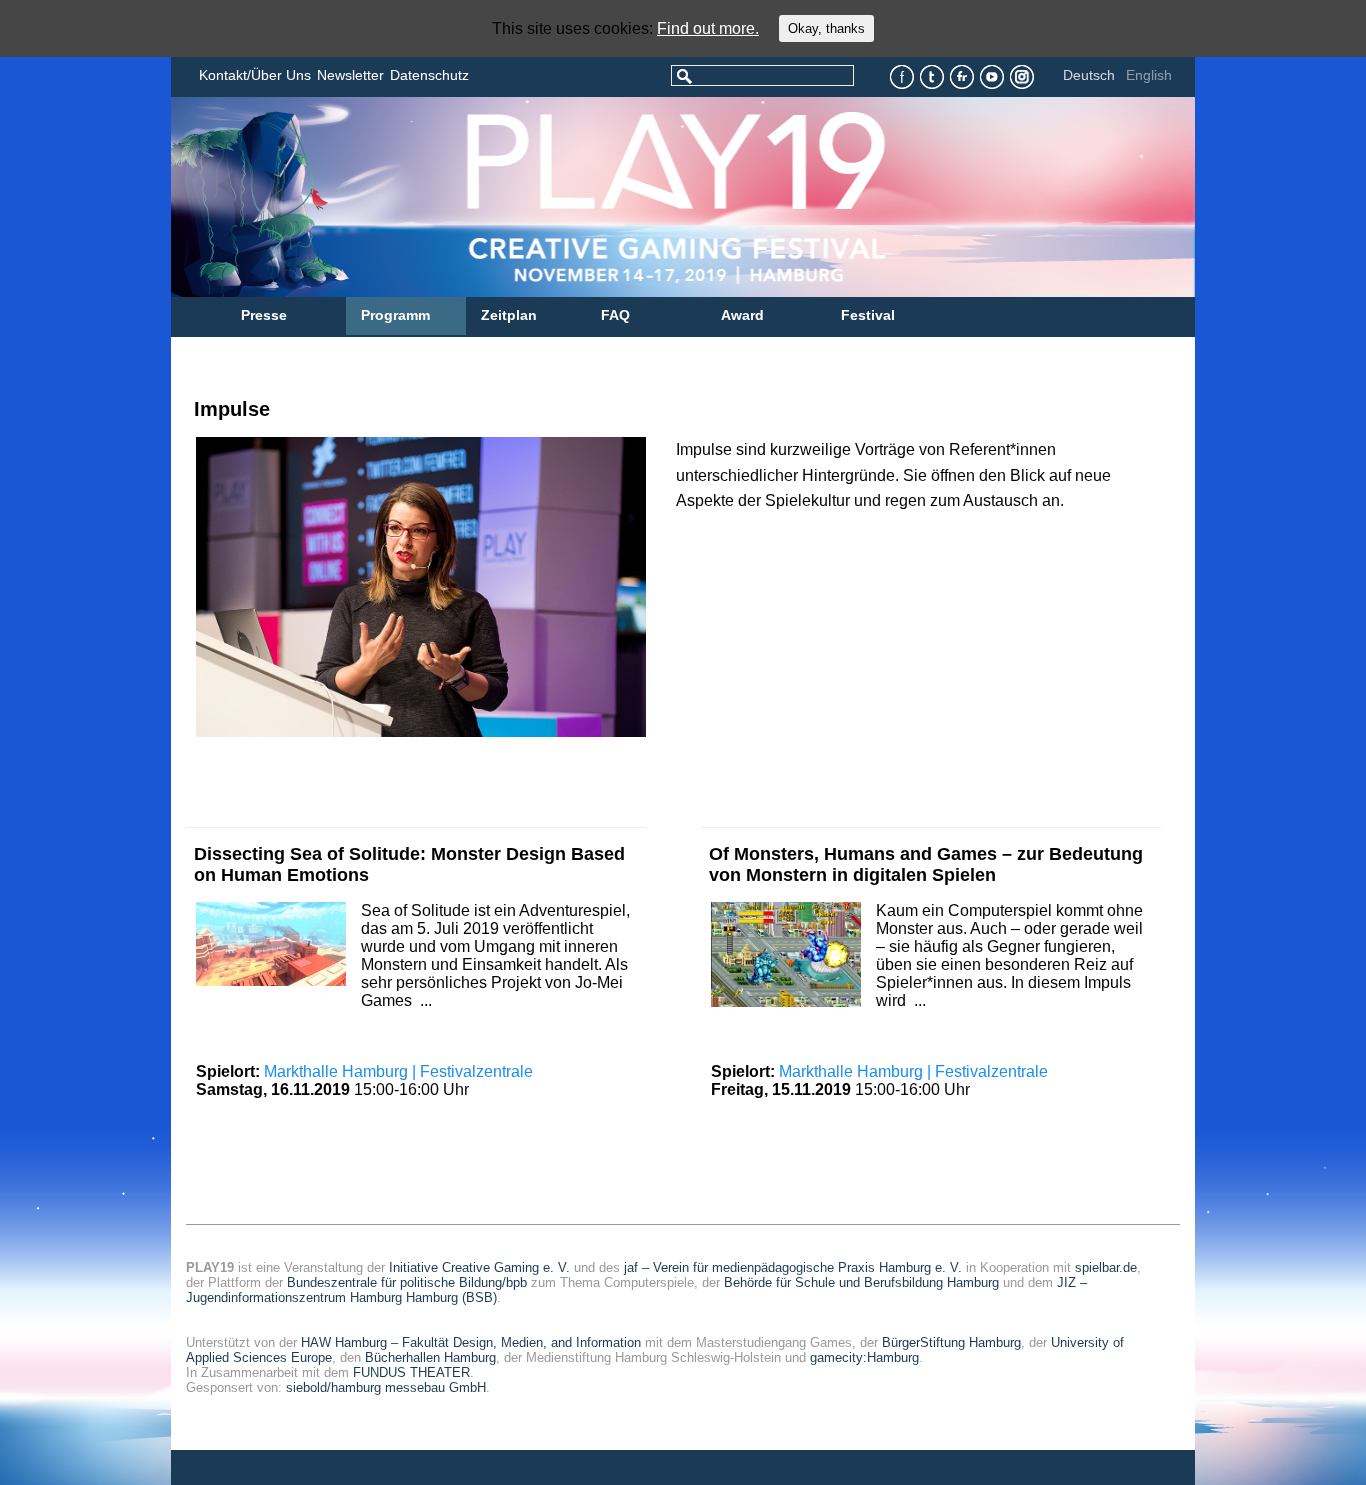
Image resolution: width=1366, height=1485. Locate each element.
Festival (868, 315)
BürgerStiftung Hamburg (951, 1342)
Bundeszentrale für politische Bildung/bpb (407, 1282)
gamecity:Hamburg (864, 1357)
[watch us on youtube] (992, 77)
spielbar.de (1106, 1267)
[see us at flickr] (962, 77)
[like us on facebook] (902, 77)
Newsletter (350, 75)
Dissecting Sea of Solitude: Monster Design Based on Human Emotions (409, 864)
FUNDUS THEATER (411, 1372)
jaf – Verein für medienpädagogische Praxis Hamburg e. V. (793, 1267)
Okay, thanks (826, 28)
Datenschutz (429, 75)
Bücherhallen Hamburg (430, 1357)
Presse (264, 315)
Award (742, 315)
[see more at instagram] (1022, 77)
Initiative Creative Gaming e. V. (479, 1267)
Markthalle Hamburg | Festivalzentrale (398, 1071)
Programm (395, 315)
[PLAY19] (596, 197)
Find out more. (708, 28)
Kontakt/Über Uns (255, 75)
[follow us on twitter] (932, 77)
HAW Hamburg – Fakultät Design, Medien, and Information (471, 1342)
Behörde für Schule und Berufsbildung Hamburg (861, 1282)
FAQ (615, 315)
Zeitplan (509, 315)
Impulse (232, 409)
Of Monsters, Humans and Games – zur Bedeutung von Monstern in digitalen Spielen (926, 864)
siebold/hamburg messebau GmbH (386, 1387)
